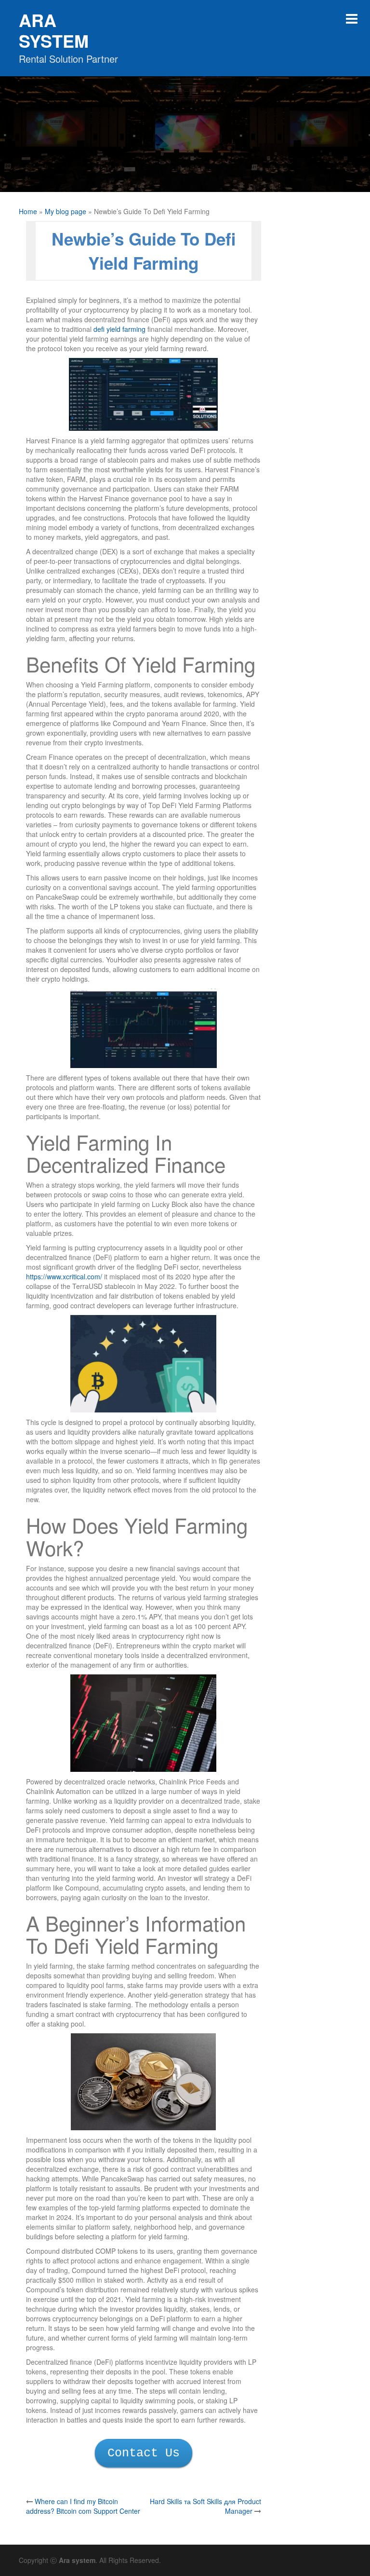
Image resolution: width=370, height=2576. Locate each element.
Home (28, 211)
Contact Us (144, 2453)
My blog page (66, 211)
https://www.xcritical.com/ (64, 1276)
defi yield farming (119, 329)
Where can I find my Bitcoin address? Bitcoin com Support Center (83, 2506)
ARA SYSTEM (54, 30)
